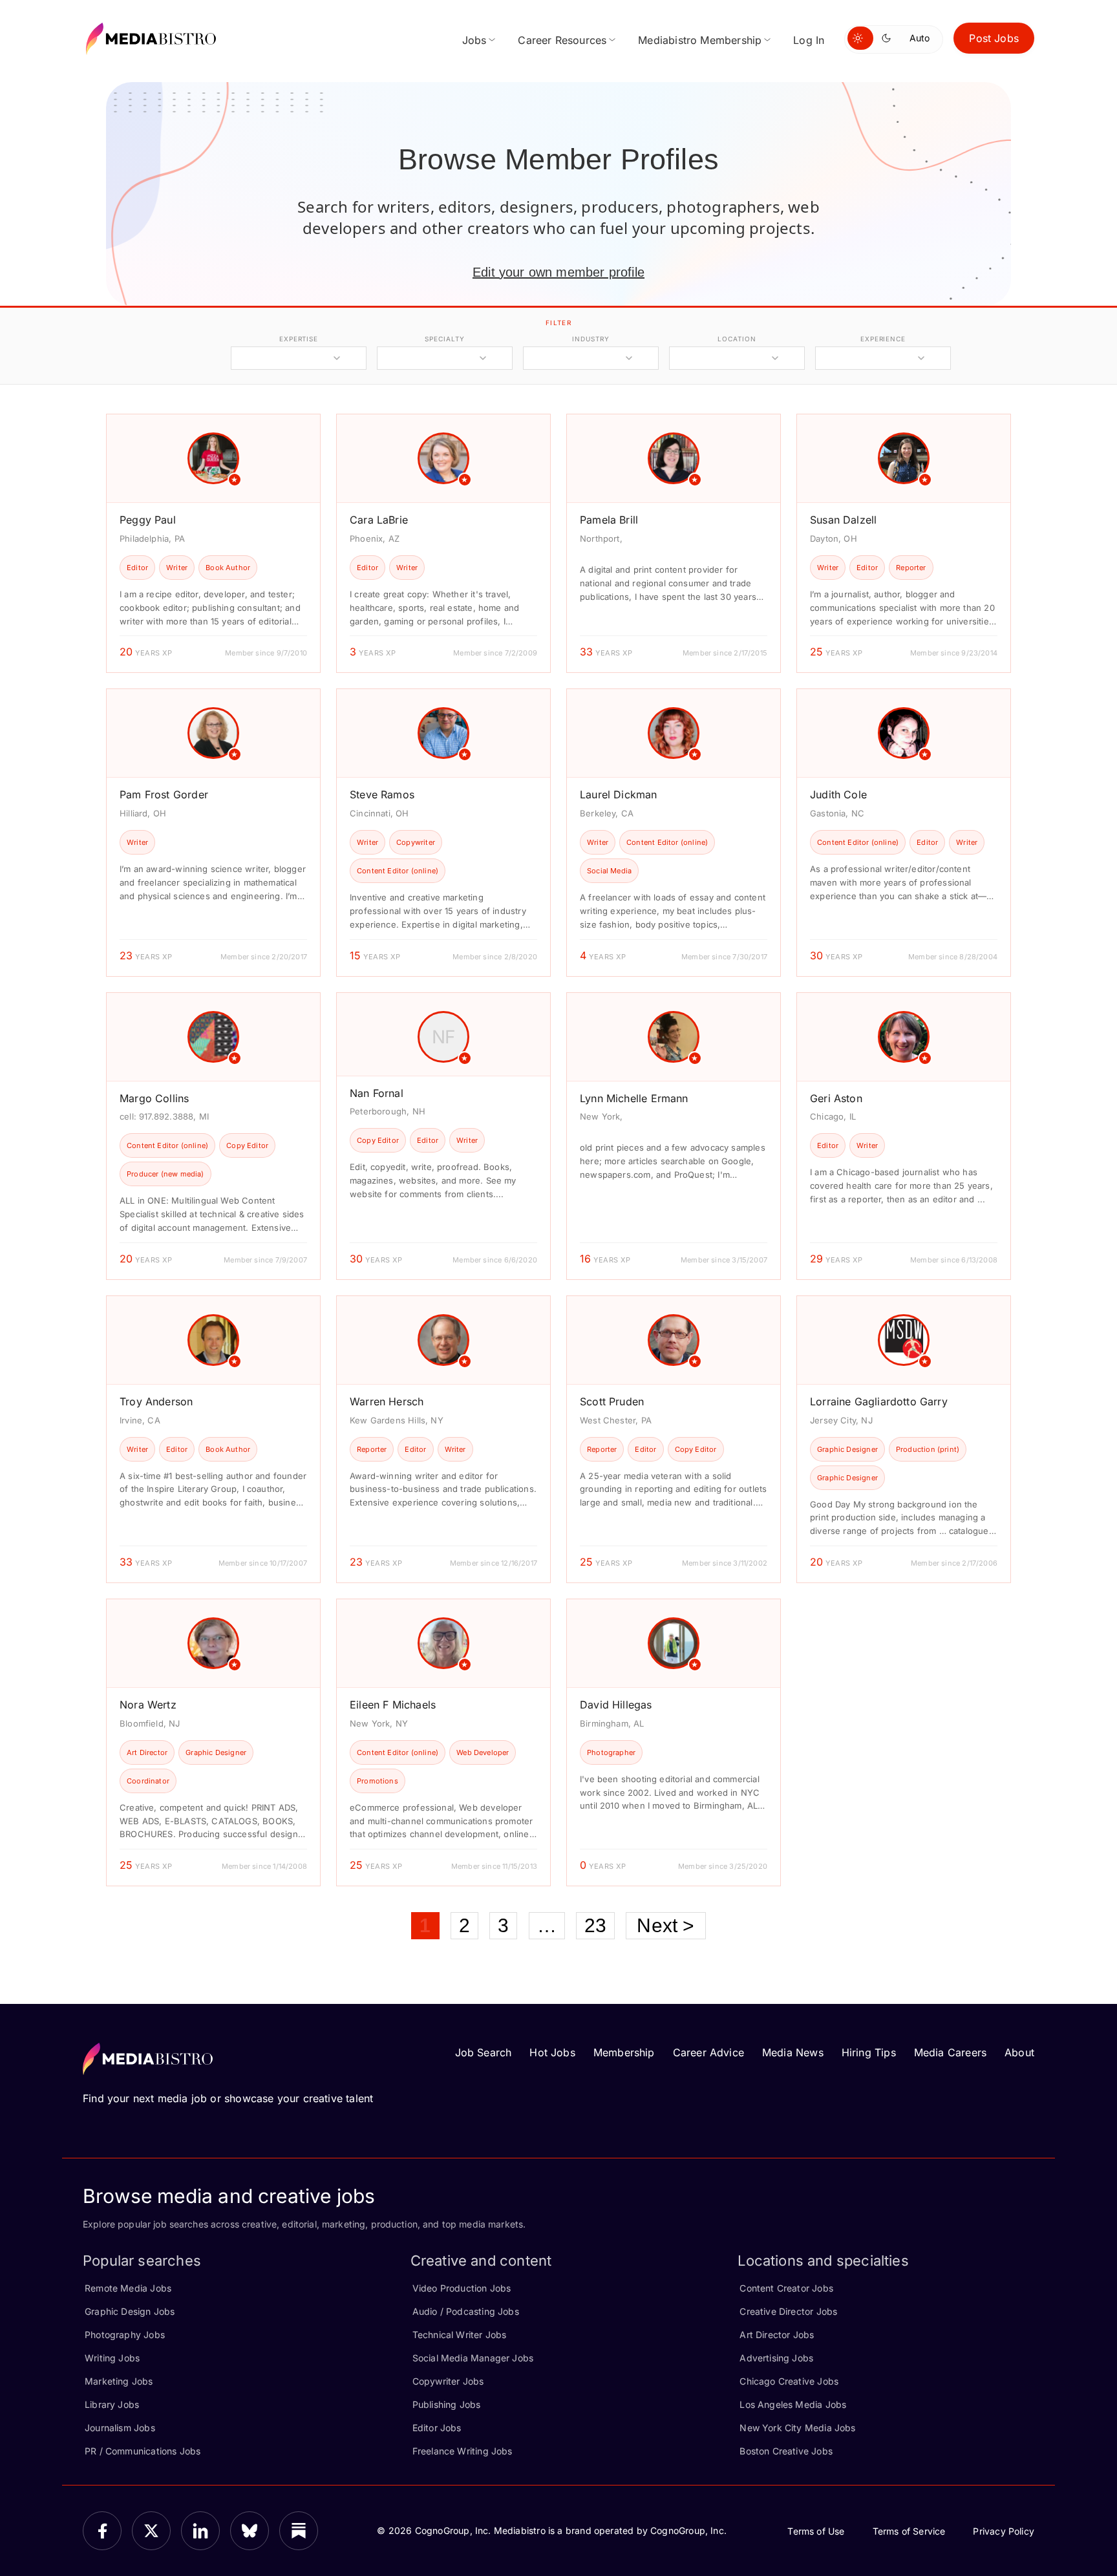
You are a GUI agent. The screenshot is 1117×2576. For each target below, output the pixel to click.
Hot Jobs (552, 2052)
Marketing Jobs (119, 2381)
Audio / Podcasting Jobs (466, 2311)
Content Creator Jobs (786, 2288)
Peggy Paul (148, 520)
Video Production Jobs (462, 2288)
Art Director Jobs (777, 2335)
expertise (299, 339)
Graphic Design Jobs (130, 2311)
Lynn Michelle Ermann (634, 1098)
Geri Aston (836, 1098)
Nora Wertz (148, 1705)
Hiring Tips (869, 2052)
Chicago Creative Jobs (789, 2381)
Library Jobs (112, 2404)
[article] (213, 543)
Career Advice (708, 2052)
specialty (444, 339)
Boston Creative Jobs (786, 2451)
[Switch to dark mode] (889, 38)
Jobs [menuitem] (474, 40)
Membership (624, 2052)
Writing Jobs (112, 2358)
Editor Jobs (437, 2428)
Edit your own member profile (558, 272)
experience (883, 339)
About (1019, 2052)
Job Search (484, 2052)
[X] (151, 2531)
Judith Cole (838, 794)
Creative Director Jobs (788, 2311)
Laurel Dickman (619, 794)
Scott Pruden (612, 1401)
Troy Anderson (156, 1401)
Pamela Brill (609, 520)
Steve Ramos (382, 794)
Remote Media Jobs (128, 2288)
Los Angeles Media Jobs (793, 2404)
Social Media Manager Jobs (473, 2358)
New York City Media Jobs (797, 2428)
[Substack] (299, 2531)
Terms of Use (816, 2531)
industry (590, 339)
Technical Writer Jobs (460, 2335)
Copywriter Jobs (448, 2381)
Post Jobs (994, 38)
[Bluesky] (250, 2531)
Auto (920, 38)
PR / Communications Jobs (143, 2451)
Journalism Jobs (120, 2428)
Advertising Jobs (776, 2358)
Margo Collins (154, 1098)
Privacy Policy (1004, 2531)
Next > (665, 1925)
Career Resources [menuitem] (562, 40)
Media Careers (950, 2052)
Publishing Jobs (447, 2404)
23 (595, 1925)
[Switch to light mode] (860, 38)
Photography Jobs (125, 2335)
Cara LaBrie (379, 520)
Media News (793, 2052)
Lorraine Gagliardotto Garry (879, 1401)
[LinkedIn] (200, 2531)
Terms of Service (909, 2531)
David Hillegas (616, 1705)
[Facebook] (102, 2531)
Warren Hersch (387, 1401)
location (737, 339)
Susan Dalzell (843, 520)
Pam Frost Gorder (164, 794)
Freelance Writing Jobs (463, 2451)
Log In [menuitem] (809, 40)
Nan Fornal (377, 1093)
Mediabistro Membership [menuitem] (700, 40)
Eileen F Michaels (393, 1705)
